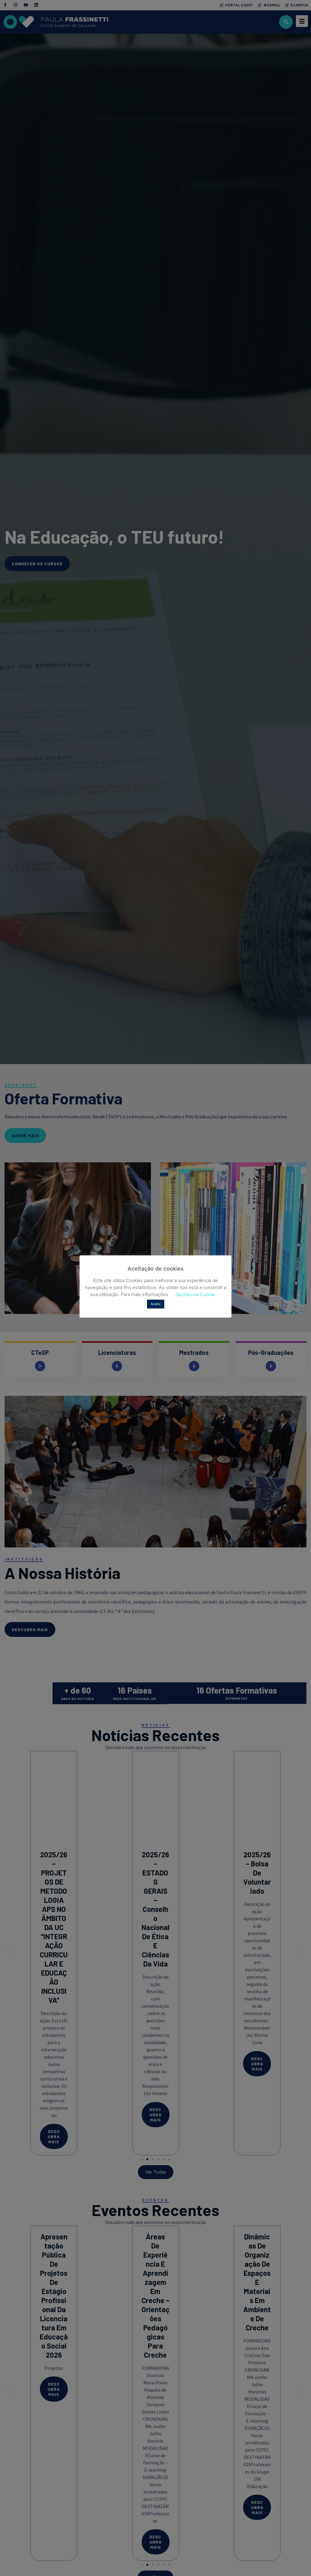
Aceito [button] (156, 1304)
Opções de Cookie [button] (195, 1294)
